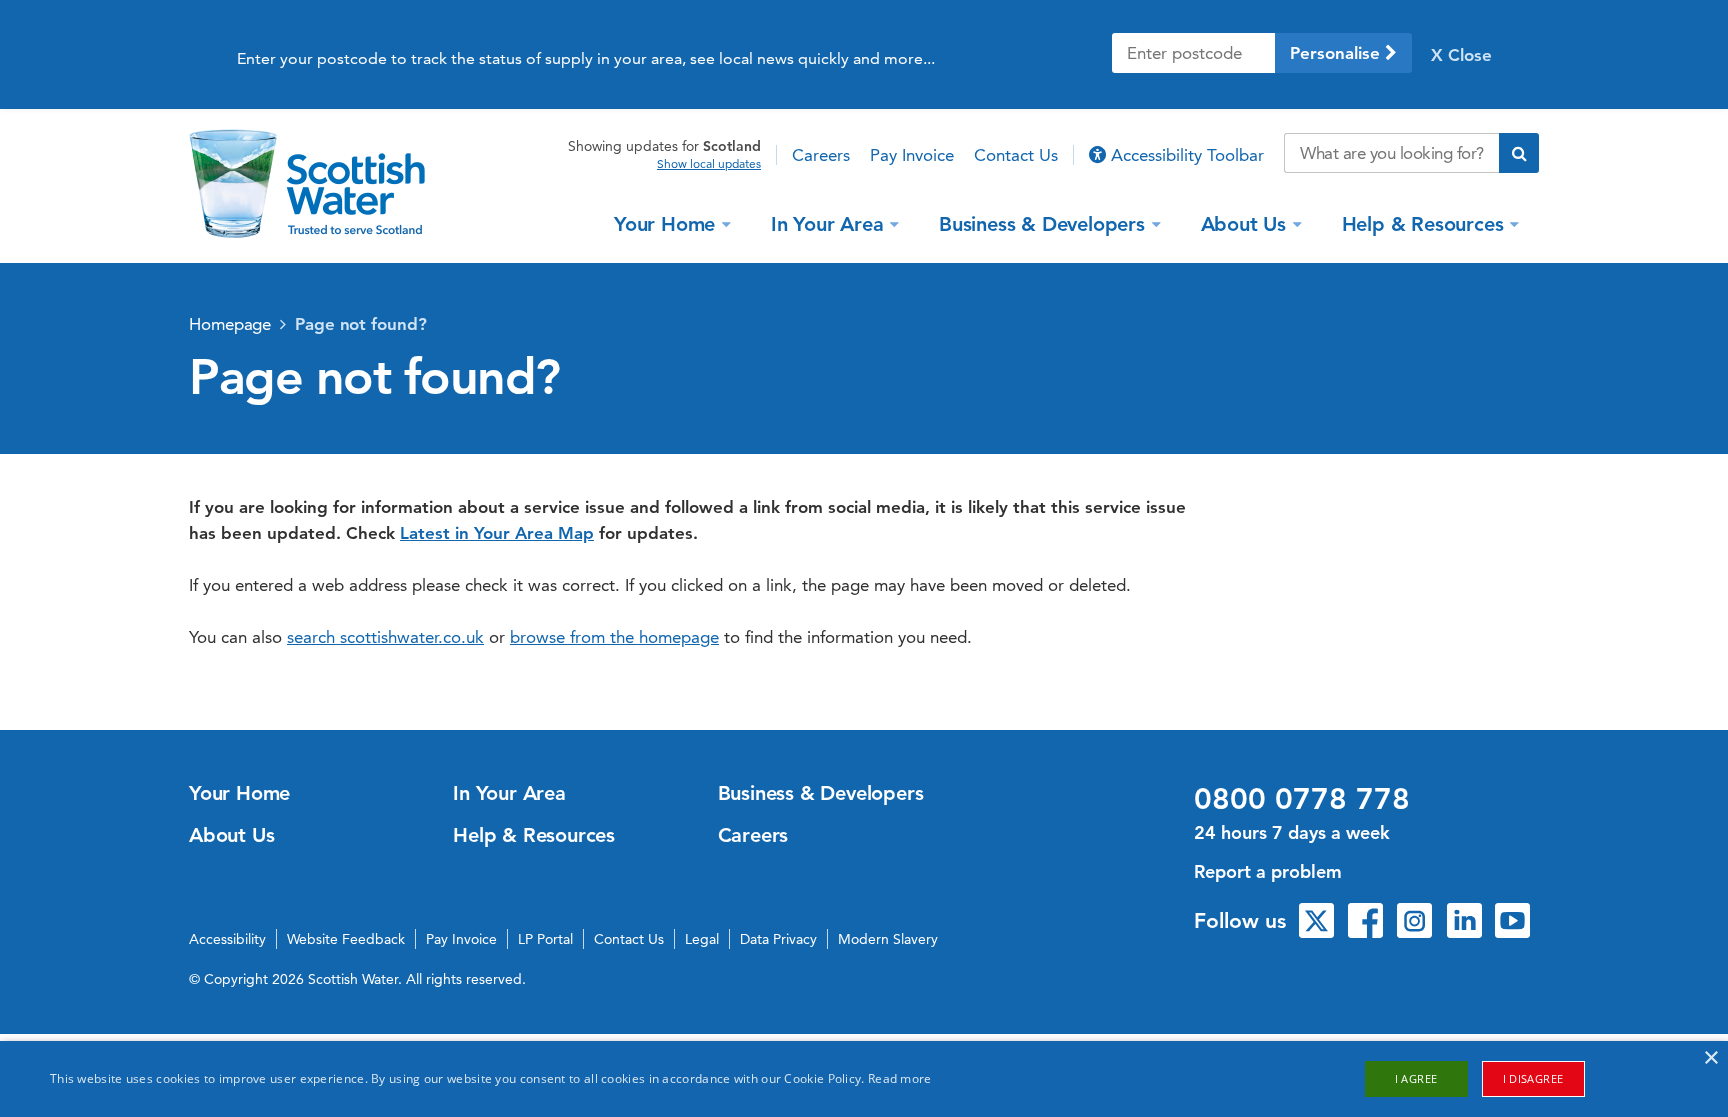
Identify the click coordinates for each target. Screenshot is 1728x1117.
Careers (821, 155)
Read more (900, 1078)
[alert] (864, 1079)
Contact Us (1016, 155)
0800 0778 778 (1302, 799)
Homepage (230, 324)
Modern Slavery (888, 939)
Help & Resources (1423, 223)
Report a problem (1268, 871)
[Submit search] (1519, 153)
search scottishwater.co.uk (385, 637)
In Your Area (827, 223)
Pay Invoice (912, 155)
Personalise (1337, 53)
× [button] (1710, 1058)
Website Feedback (346, 939)
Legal (702, 939)
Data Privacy (778, 939)
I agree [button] (1416, 1078)
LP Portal (545, 939)
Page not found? (361, 324)
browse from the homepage (614, 637)
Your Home (664, 223)
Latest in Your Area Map (497, 533)
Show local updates (709, 164)
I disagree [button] (1533, 1078)
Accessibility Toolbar (1185, 155)
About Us (1243, 223)
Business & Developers (1042, 223)
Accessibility (227, 939)
